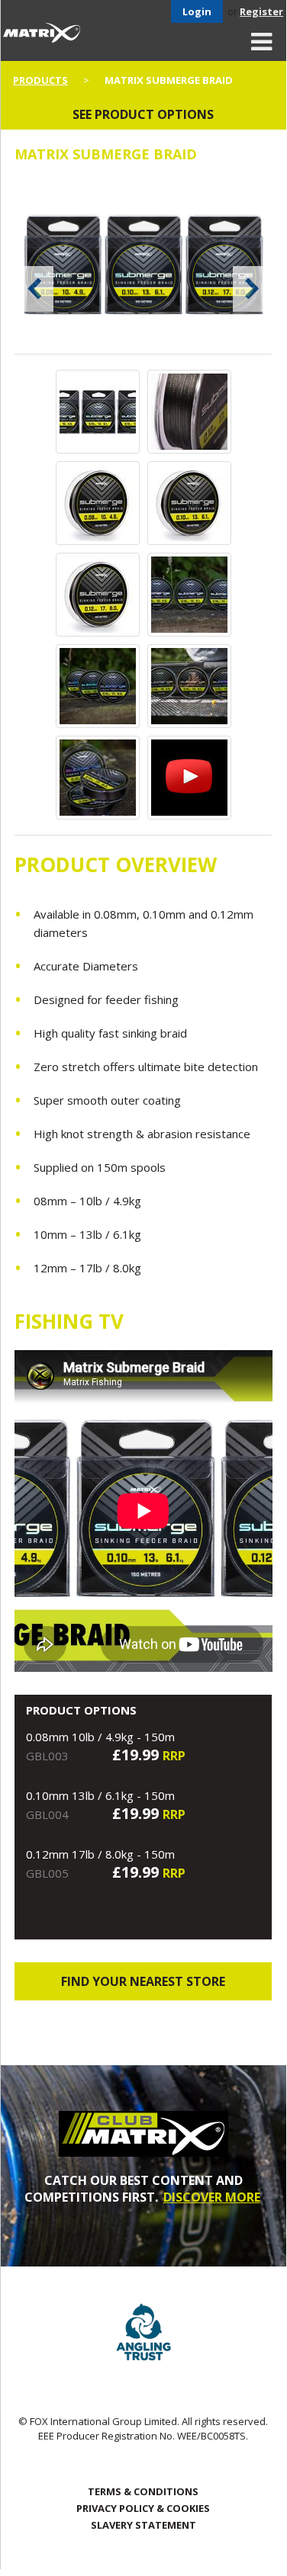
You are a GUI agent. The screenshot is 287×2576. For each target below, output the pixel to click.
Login (197, 11)
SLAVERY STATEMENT (143, 2525)
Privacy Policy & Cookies (143, 2508)
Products (40, 80)
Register (261, 11)
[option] (143, 266)
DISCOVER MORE (212, 2197)
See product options (143, 114)
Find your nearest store (143, 1981)
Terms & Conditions (143, 2491)
